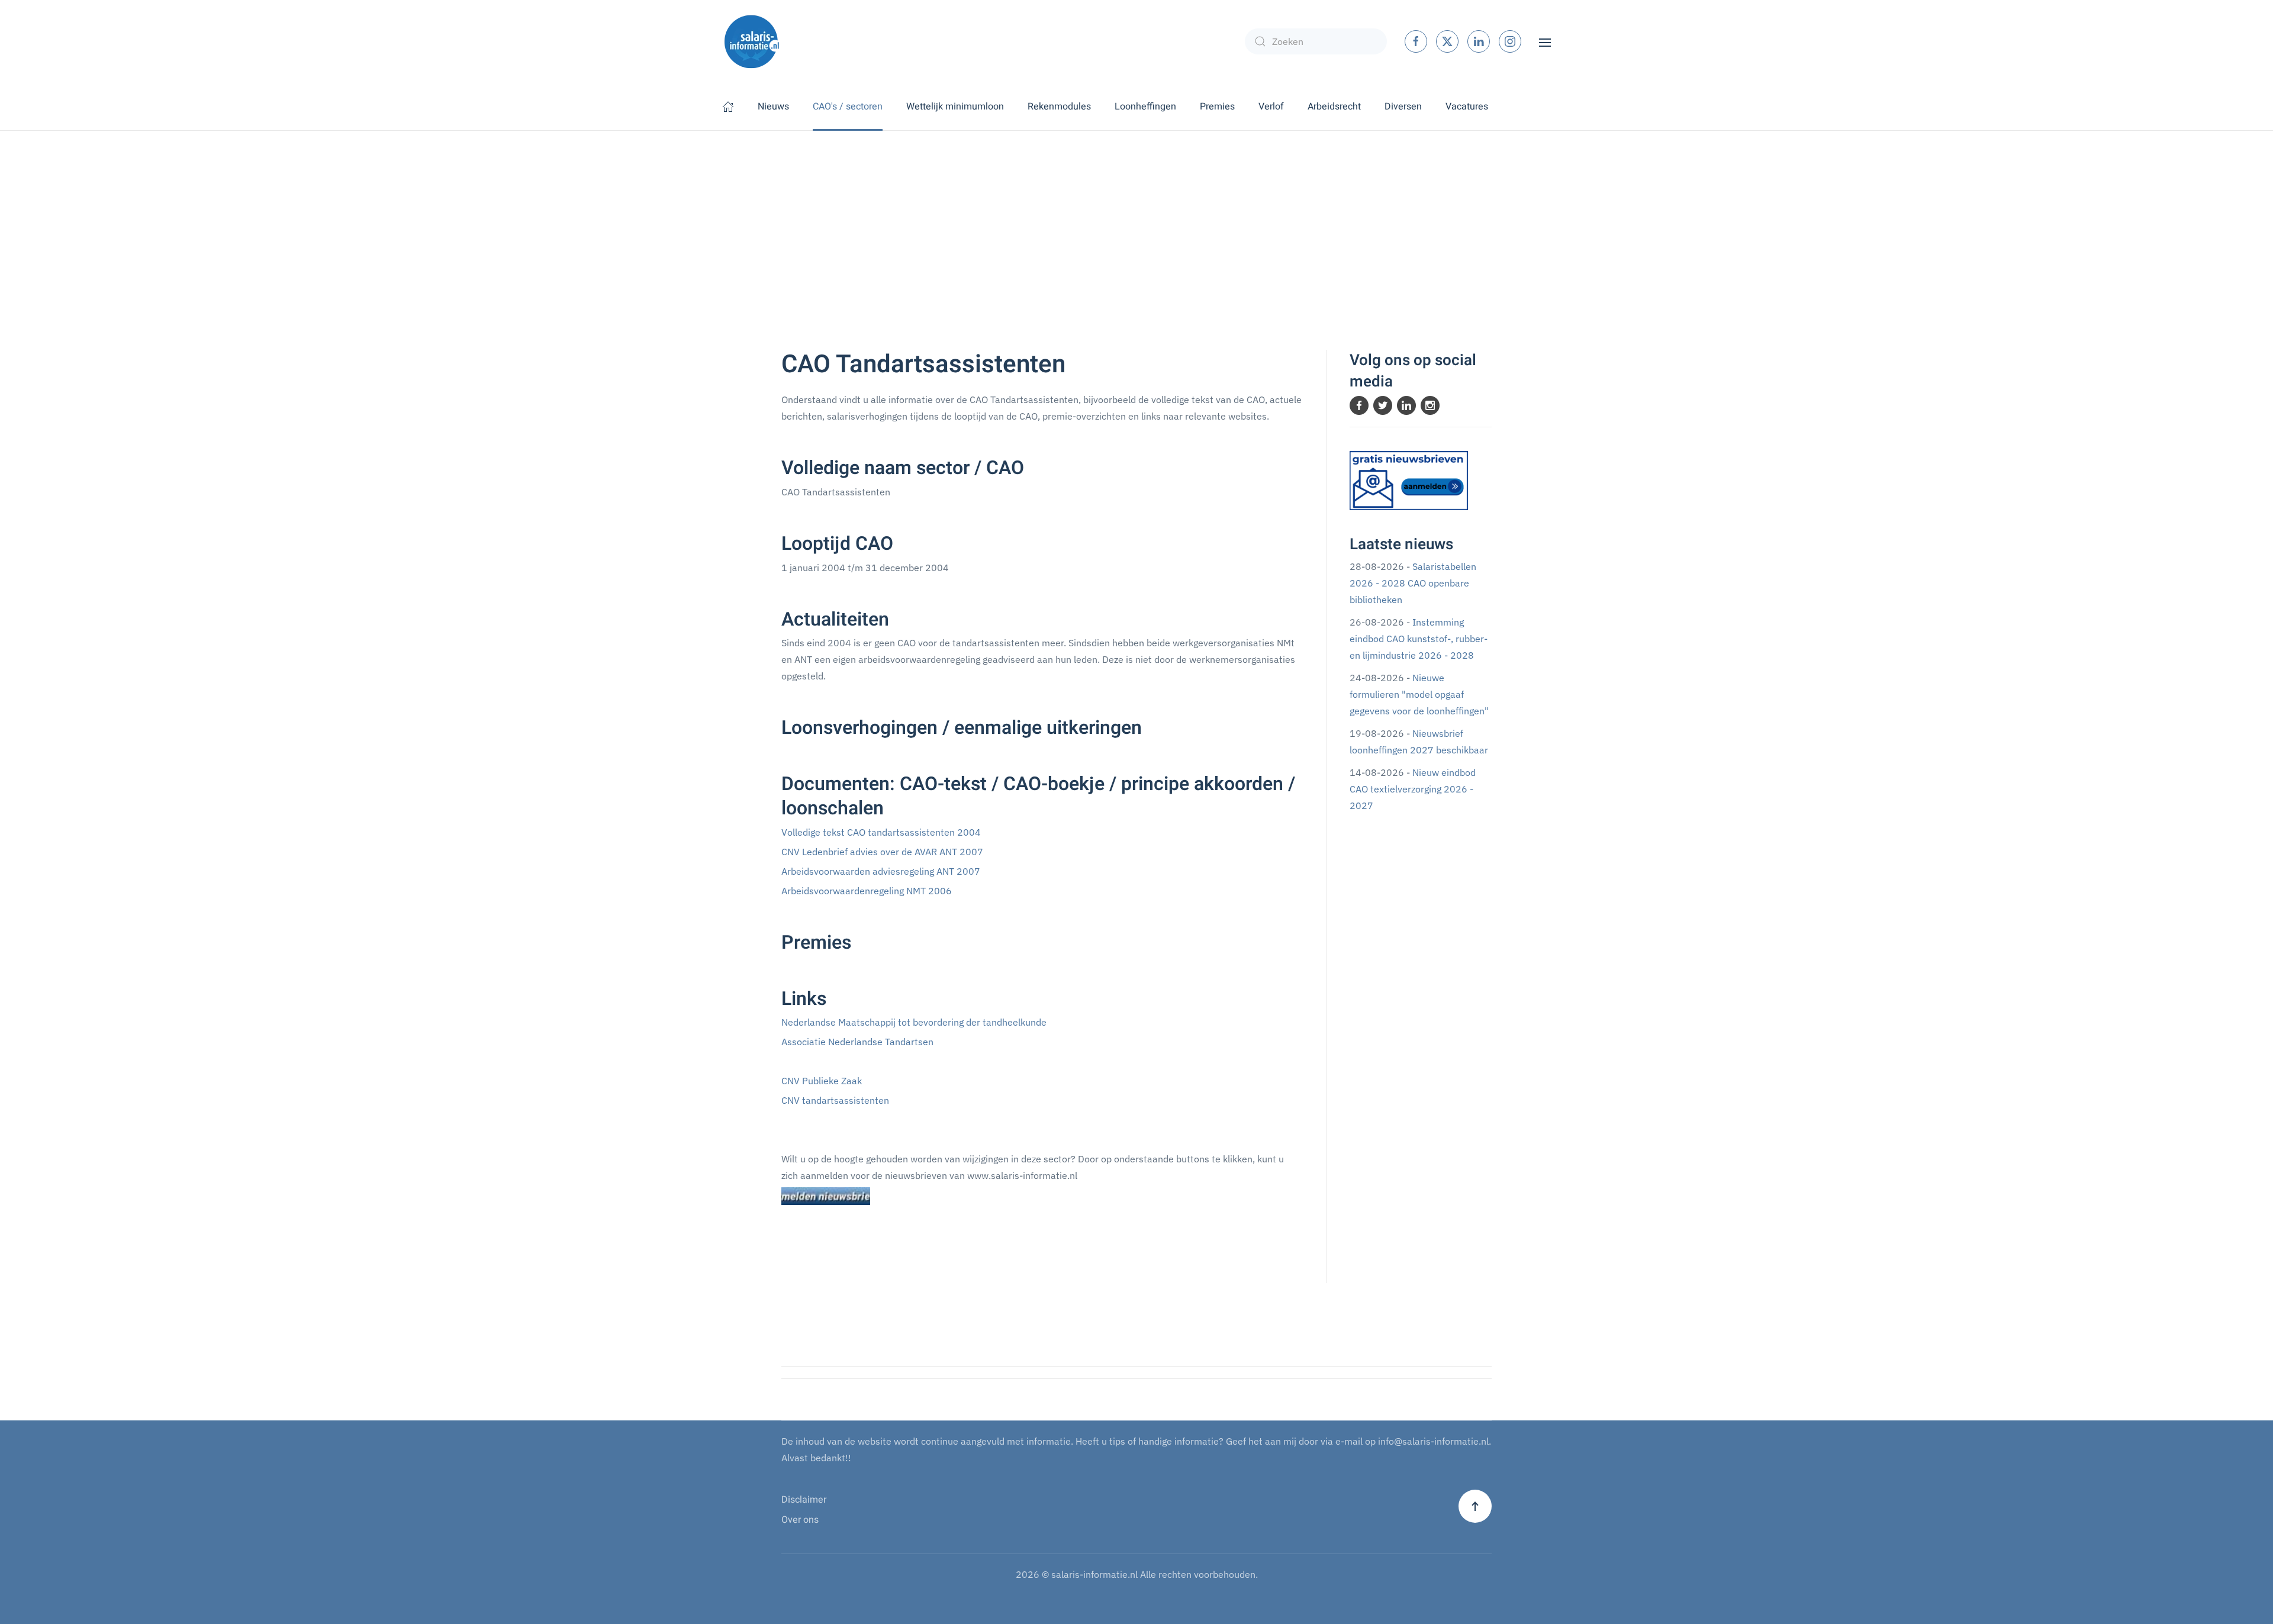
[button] (1545, 41)
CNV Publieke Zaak (822, 1081)
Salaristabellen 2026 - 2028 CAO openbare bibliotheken (1413, 583)
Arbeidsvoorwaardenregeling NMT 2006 (867, 891)
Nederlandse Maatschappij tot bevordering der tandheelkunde (914, 1022)
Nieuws (773, 107)
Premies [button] (1217, 107)
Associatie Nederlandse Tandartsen (857, 1042)
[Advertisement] (1136, 220)
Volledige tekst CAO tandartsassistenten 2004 (881, 832)
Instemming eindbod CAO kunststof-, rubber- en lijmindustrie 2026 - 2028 (1419, 639)
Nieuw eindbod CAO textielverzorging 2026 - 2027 (1413, 789)
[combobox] (1316, 41)
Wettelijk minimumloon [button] (955, 107)
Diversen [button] (1403, 107)
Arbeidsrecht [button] (1334, 107)
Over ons (800, 1520)
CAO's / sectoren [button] (848, 107)
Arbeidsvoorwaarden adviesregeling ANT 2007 (881, 871)
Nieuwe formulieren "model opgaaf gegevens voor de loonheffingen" (1419, 694)
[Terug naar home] (752, 41)
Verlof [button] (1271, 107)
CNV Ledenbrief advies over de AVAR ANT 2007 (882, 852)
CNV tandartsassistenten (835, 1100)
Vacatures (1467, 107)
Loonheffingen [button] (1145, 107)
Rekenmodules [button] (1059, 107)
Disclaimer (804, 1500)
